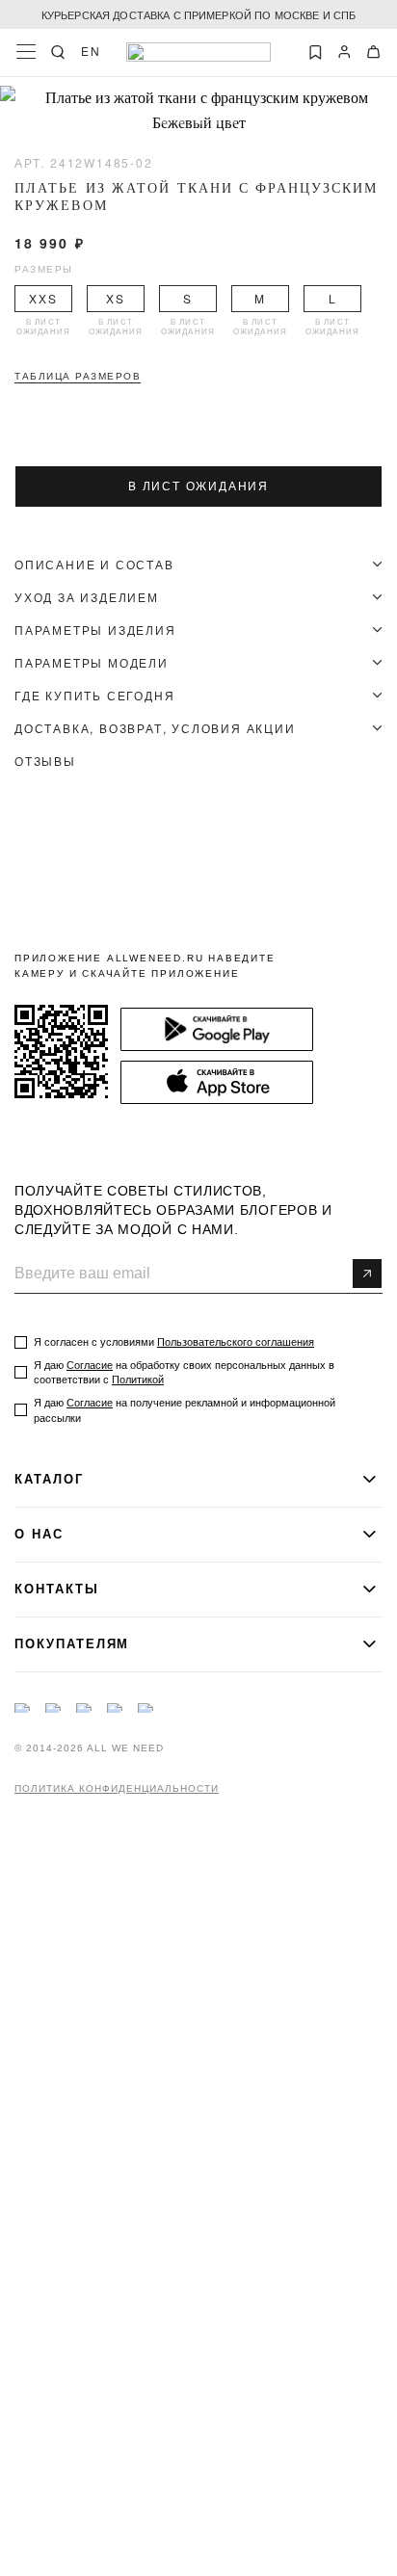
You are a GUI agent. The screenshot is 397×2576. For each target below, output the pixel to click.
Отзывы (45, 761)
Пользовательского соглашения (236, 1342)
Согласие (90, 1365)
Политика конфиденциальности (117, 1789)
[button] (146, 120)
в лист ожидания (198, 486)
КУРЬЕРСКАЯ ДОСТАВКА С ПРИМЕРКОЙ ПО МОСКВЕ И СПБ (199, 14)
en (91, 51)
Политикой (138, 1380)
